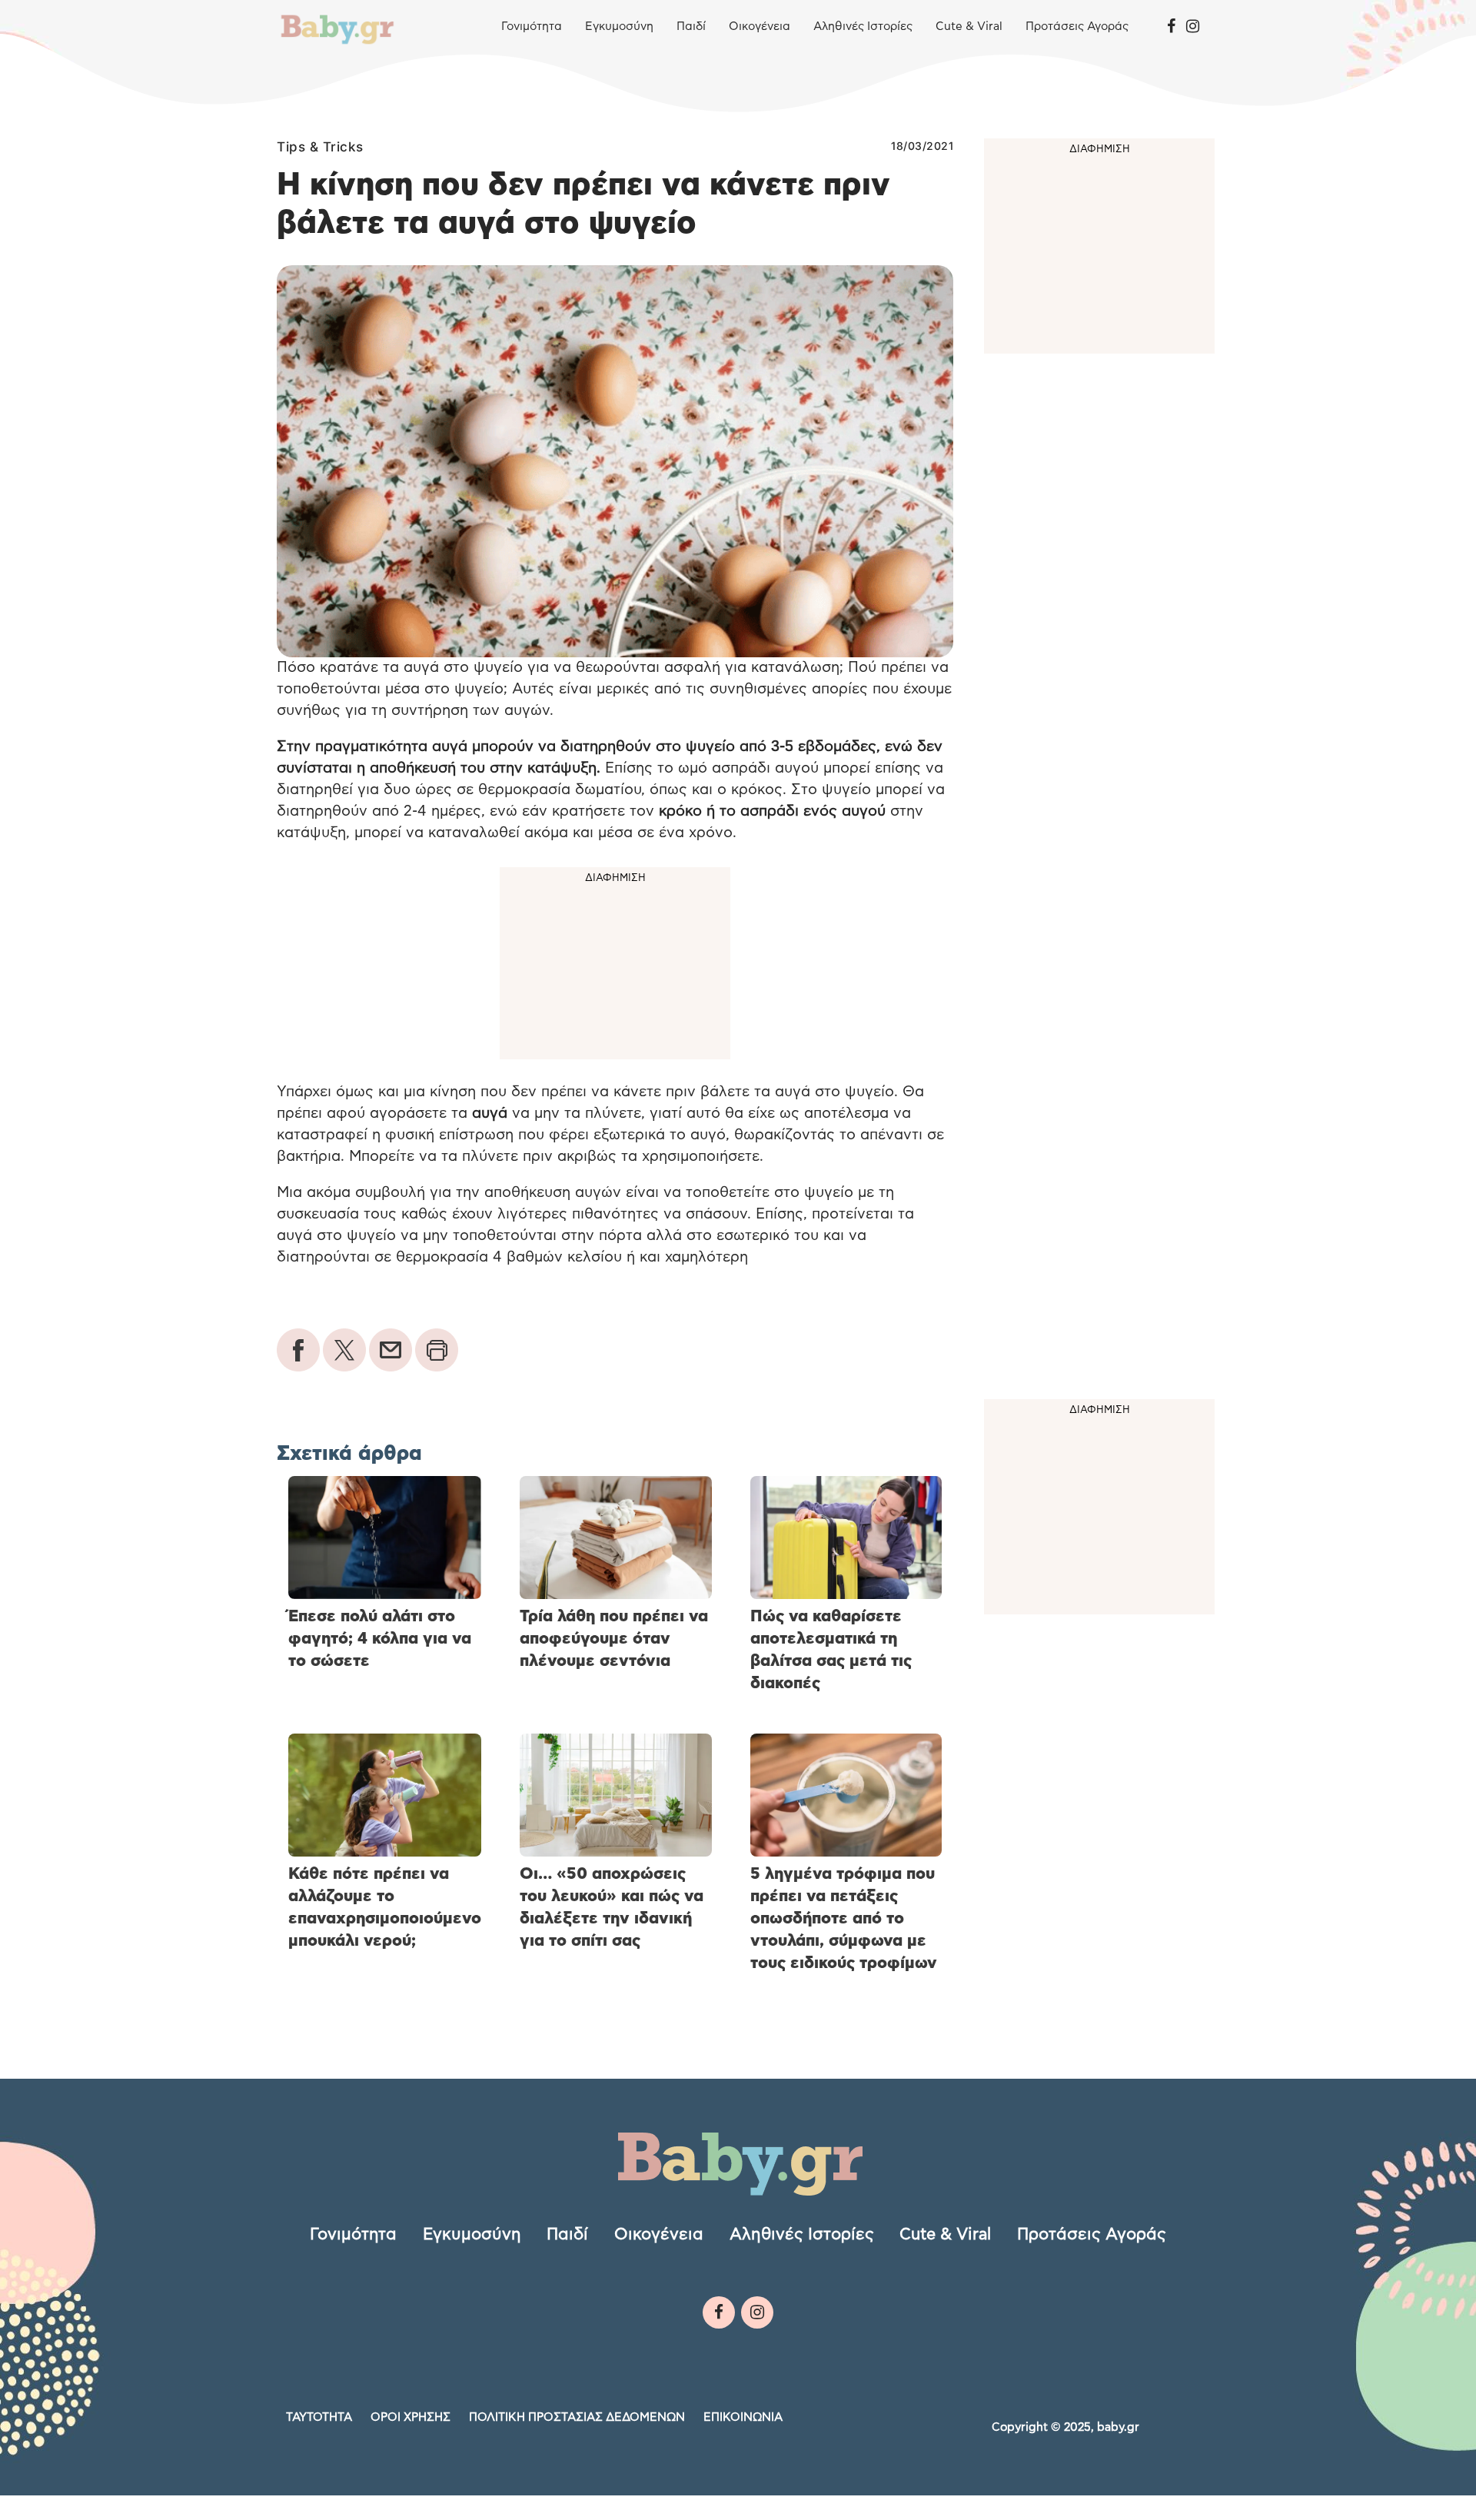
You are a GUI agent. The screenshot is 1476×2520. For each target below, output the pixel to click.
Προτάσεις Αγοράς (1077, 27)
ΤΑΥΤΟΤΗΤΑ (319, 2417)
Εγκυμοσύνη (619, 27)
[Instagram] (1193, 27)
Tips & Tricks (320, 147)
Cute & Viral (969, 27)
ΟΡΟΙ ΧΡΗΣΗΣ (411, 2417)
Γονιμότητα (532, 27)
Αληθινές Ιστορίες (863, 27)
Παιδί (691, 27)
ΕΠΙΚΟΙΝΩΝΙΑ (743, 2417)
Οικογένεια (760, 27)
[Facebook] (1171, 27)
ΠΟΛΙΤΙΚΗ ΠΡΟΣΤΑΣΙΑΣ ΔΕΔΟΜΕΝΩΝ (577, 2417)
